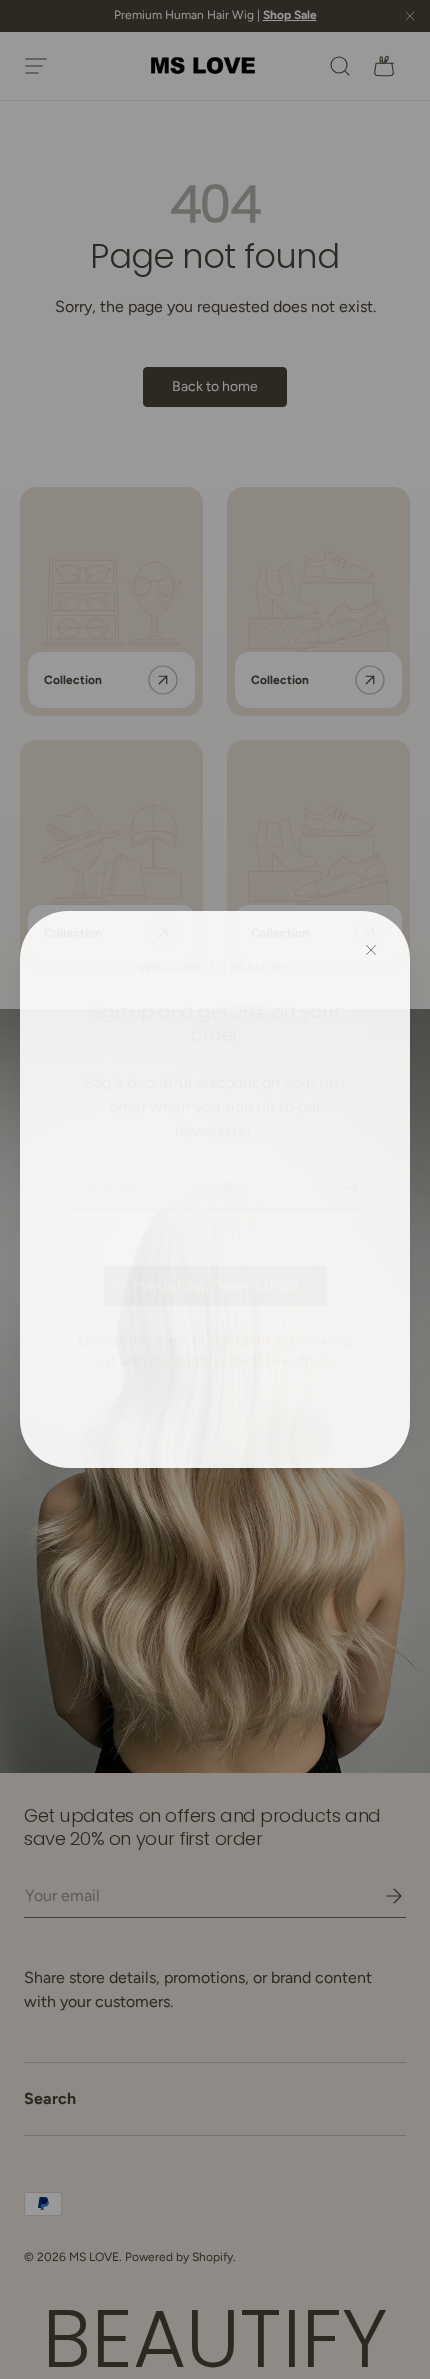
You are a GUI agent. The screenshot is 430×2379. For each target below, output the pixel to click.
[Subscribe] (336, 1188)
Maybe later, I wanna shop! (215, 1285)
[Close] (371, 950)
